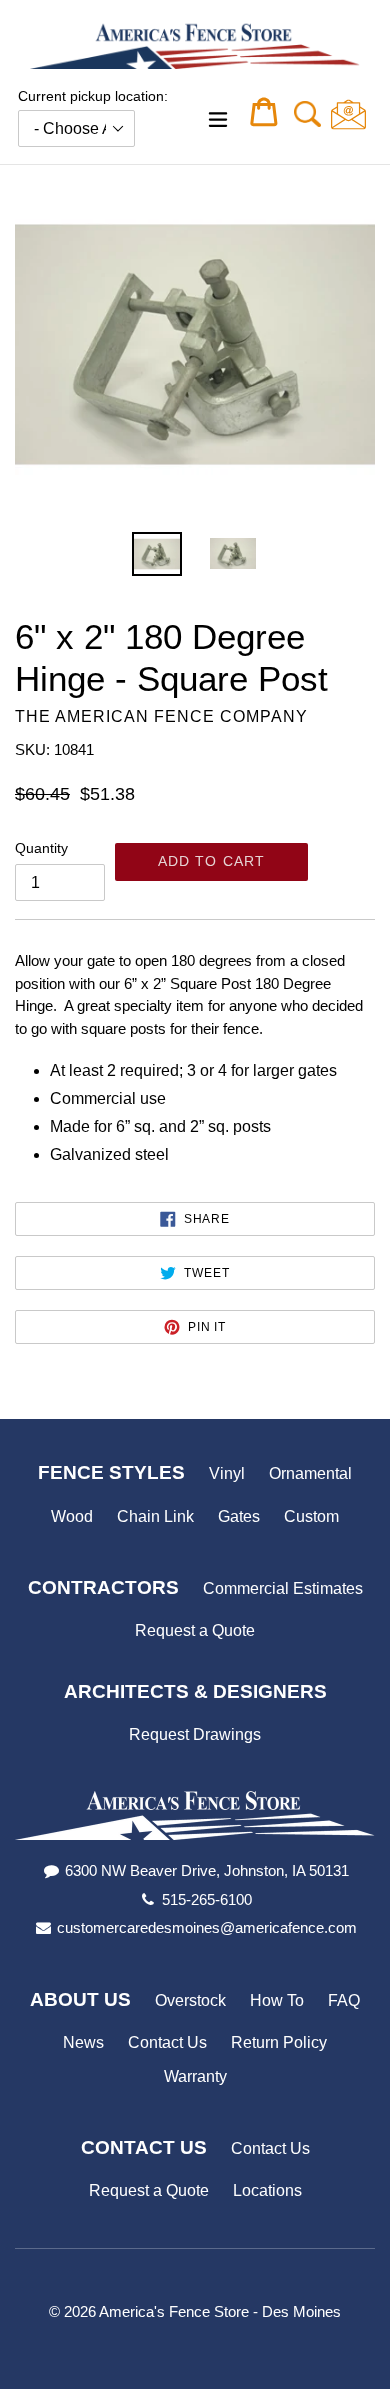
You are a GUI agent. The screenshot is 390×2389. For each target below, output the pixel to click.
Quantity (41, 848)
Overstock (190, 2000)
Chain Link (155, 1516)
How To (277, 2000)
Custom (311, 1516)
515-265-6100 (207, 1899)
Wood (72, 1516)
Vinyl (227, 1473)
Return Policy (279, 2042)
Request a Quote (195, 1630)
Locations (267, 2190)
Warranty (195, 2076)
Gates (239, 1516)
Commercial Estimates (283, 1588)
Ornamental (310, 1473)
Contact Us (167, 2042)
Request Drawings (195, 1734)
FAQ (344, 2000)
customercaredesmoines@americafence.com (207, 1927)
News (83, 2042)
